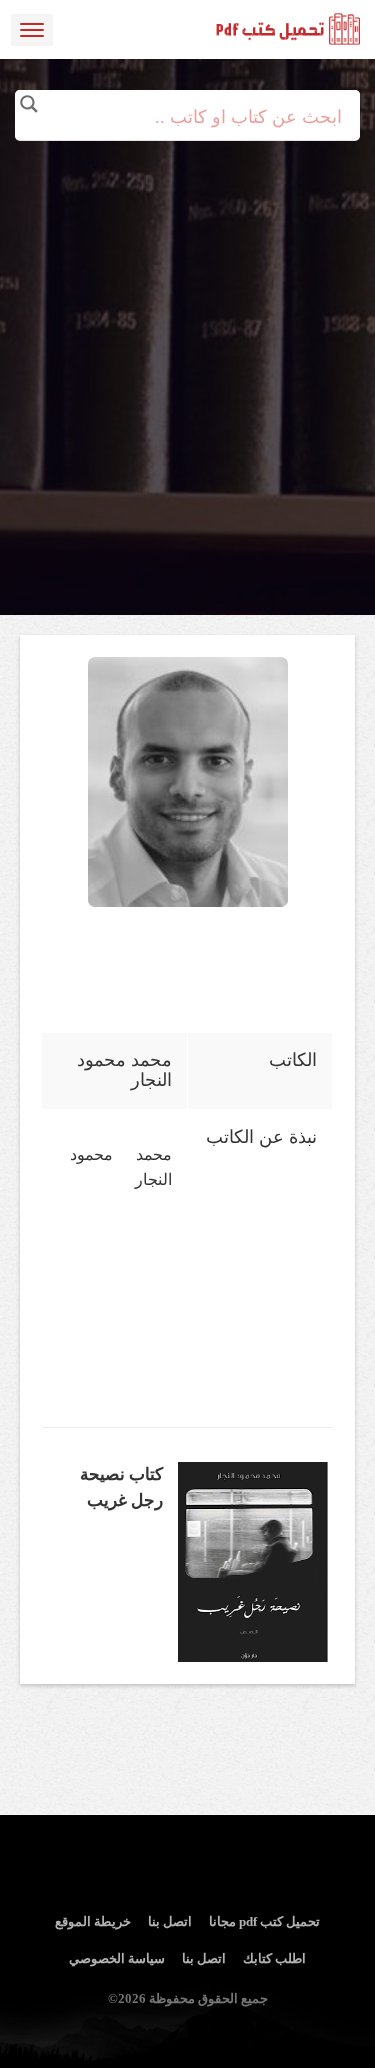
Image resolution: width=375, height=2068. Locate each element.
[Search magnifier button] (29, 104)
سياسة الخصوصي (117, 1958)
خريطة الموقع (93, 1921)
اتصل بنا (170, 1921)
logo (289, 30)
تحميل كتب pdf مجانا (264, 1921)
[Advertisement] (187, 327)
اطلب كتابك (274, 1958)
